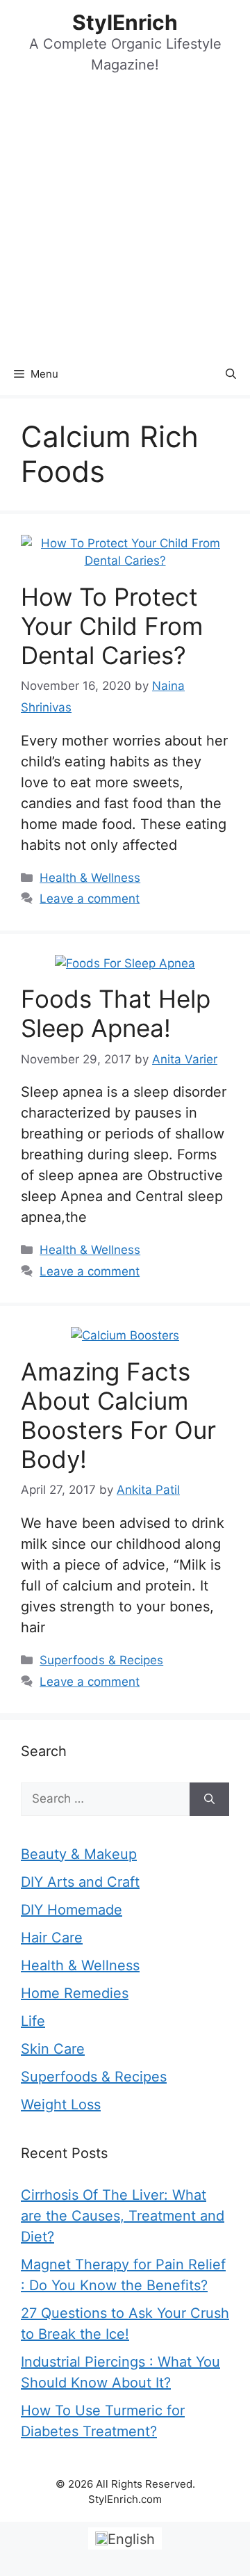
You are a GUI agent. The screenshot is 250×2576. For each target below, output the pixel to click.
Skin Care (53, 2049)
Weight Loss (61, 2104)
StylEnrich (125, 22)
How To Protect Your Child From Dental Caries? (112, 626)
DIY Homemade (72, 1910)
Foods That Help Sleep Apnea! (116, 1013)
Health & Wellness (90, 878)
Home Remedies (75, 1993)
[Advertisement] (125, 221)
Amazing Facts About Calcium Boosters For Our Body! (118, 1415)
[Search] (209, 1799)
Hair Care (52, 1938)
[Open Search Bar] (231, 374)
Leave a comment (90, 899)
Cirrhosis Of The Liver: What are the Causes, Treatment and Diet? (123, 2216)
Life (33, 2021)
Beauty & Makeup (79, 1854)
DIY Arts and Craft (80, 1882)
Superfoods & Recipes (101, 1660)
